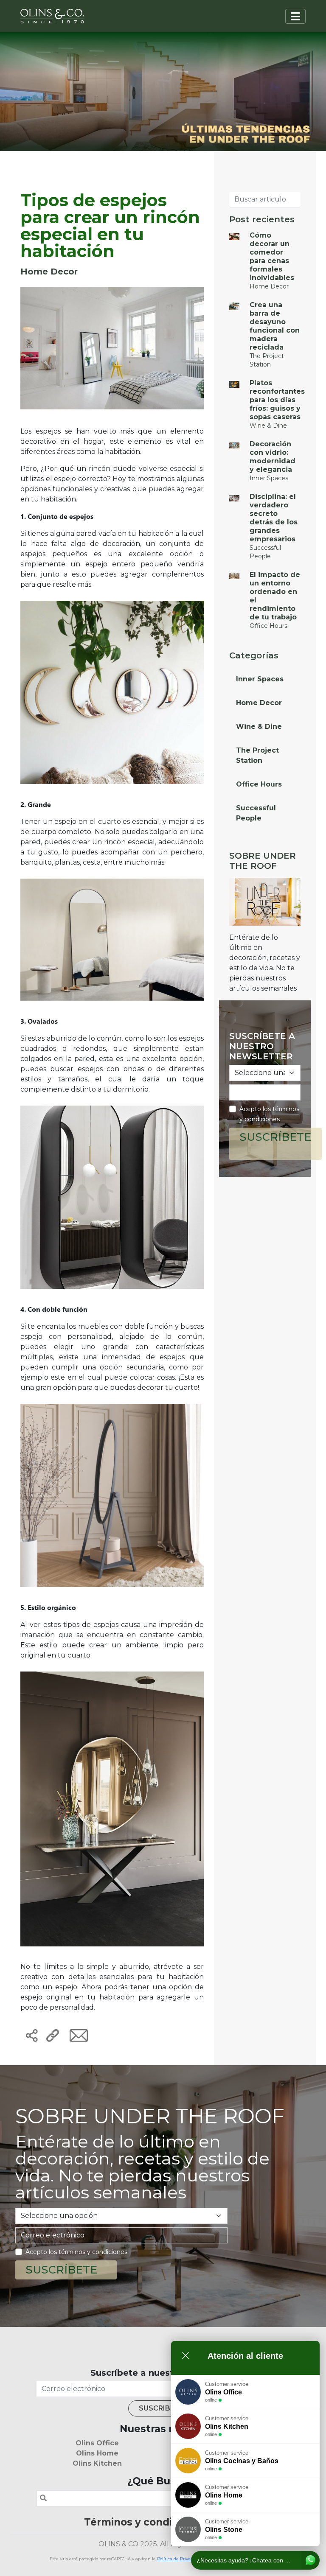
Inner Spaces (260, 679)
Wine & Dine (259, 727)
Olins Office (97, 2443)
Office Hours (259, 784)
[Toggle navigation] (295, 16)
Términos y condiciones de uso (163, 2522)
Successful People (256, 813)
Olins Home (97, 2453)
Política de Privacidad (179, 2559)
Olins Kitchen (97, 2463)
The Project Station (257, 755)
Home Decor (259, 703)
